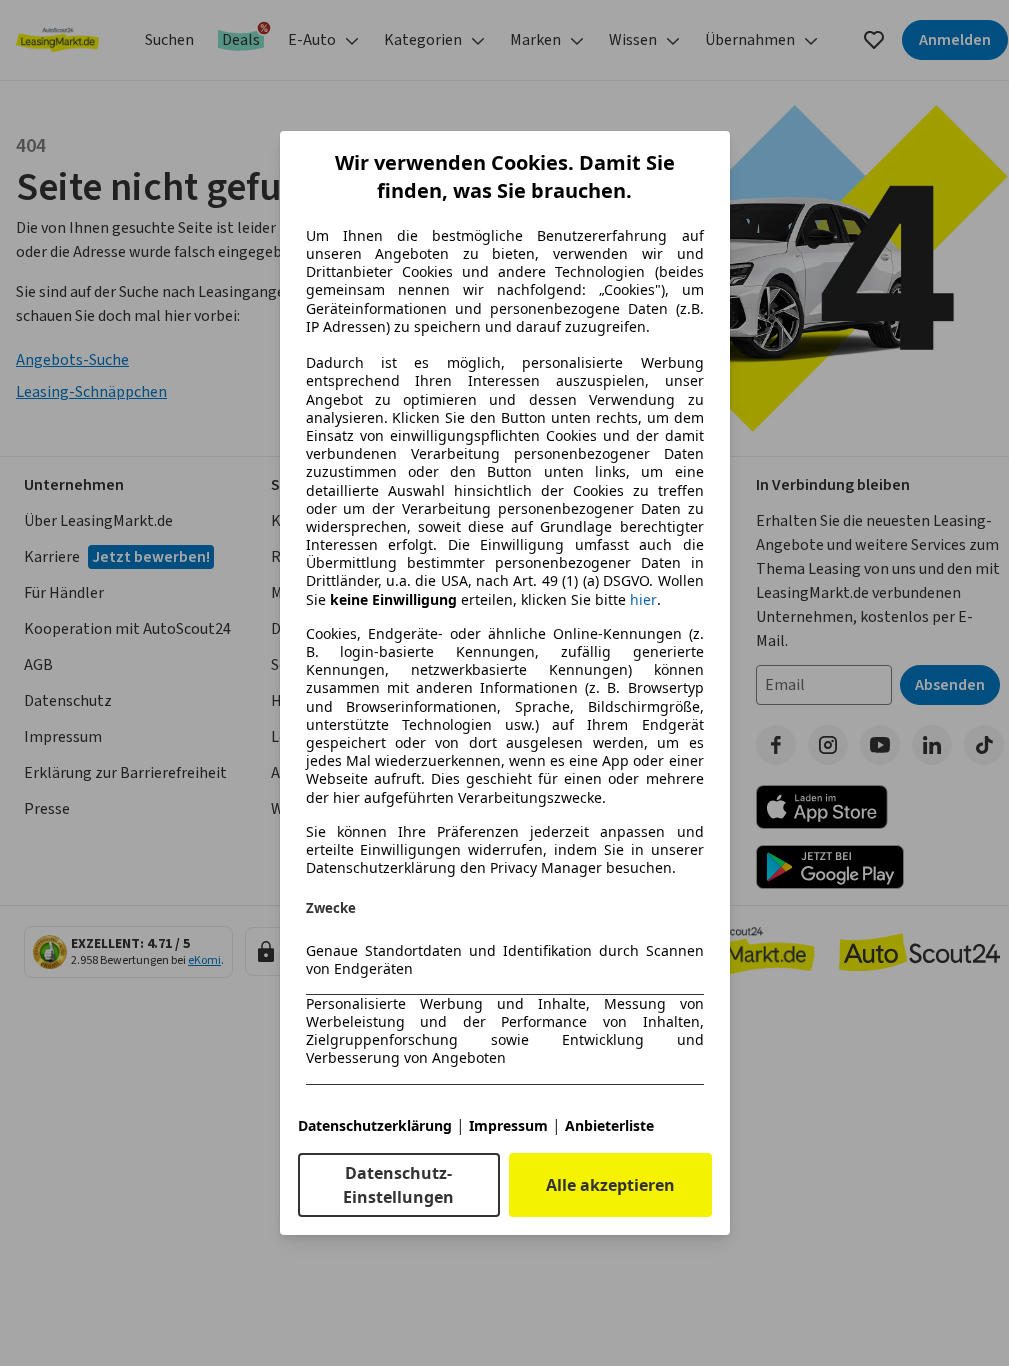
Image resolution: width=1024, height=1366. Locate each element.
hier (643, 600)
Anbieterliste (609, 1125)
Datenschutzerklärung (375, 1125)
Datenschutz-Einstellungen (398, 1185)
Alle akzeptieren (610, 1185)
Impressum (508, 1125)
